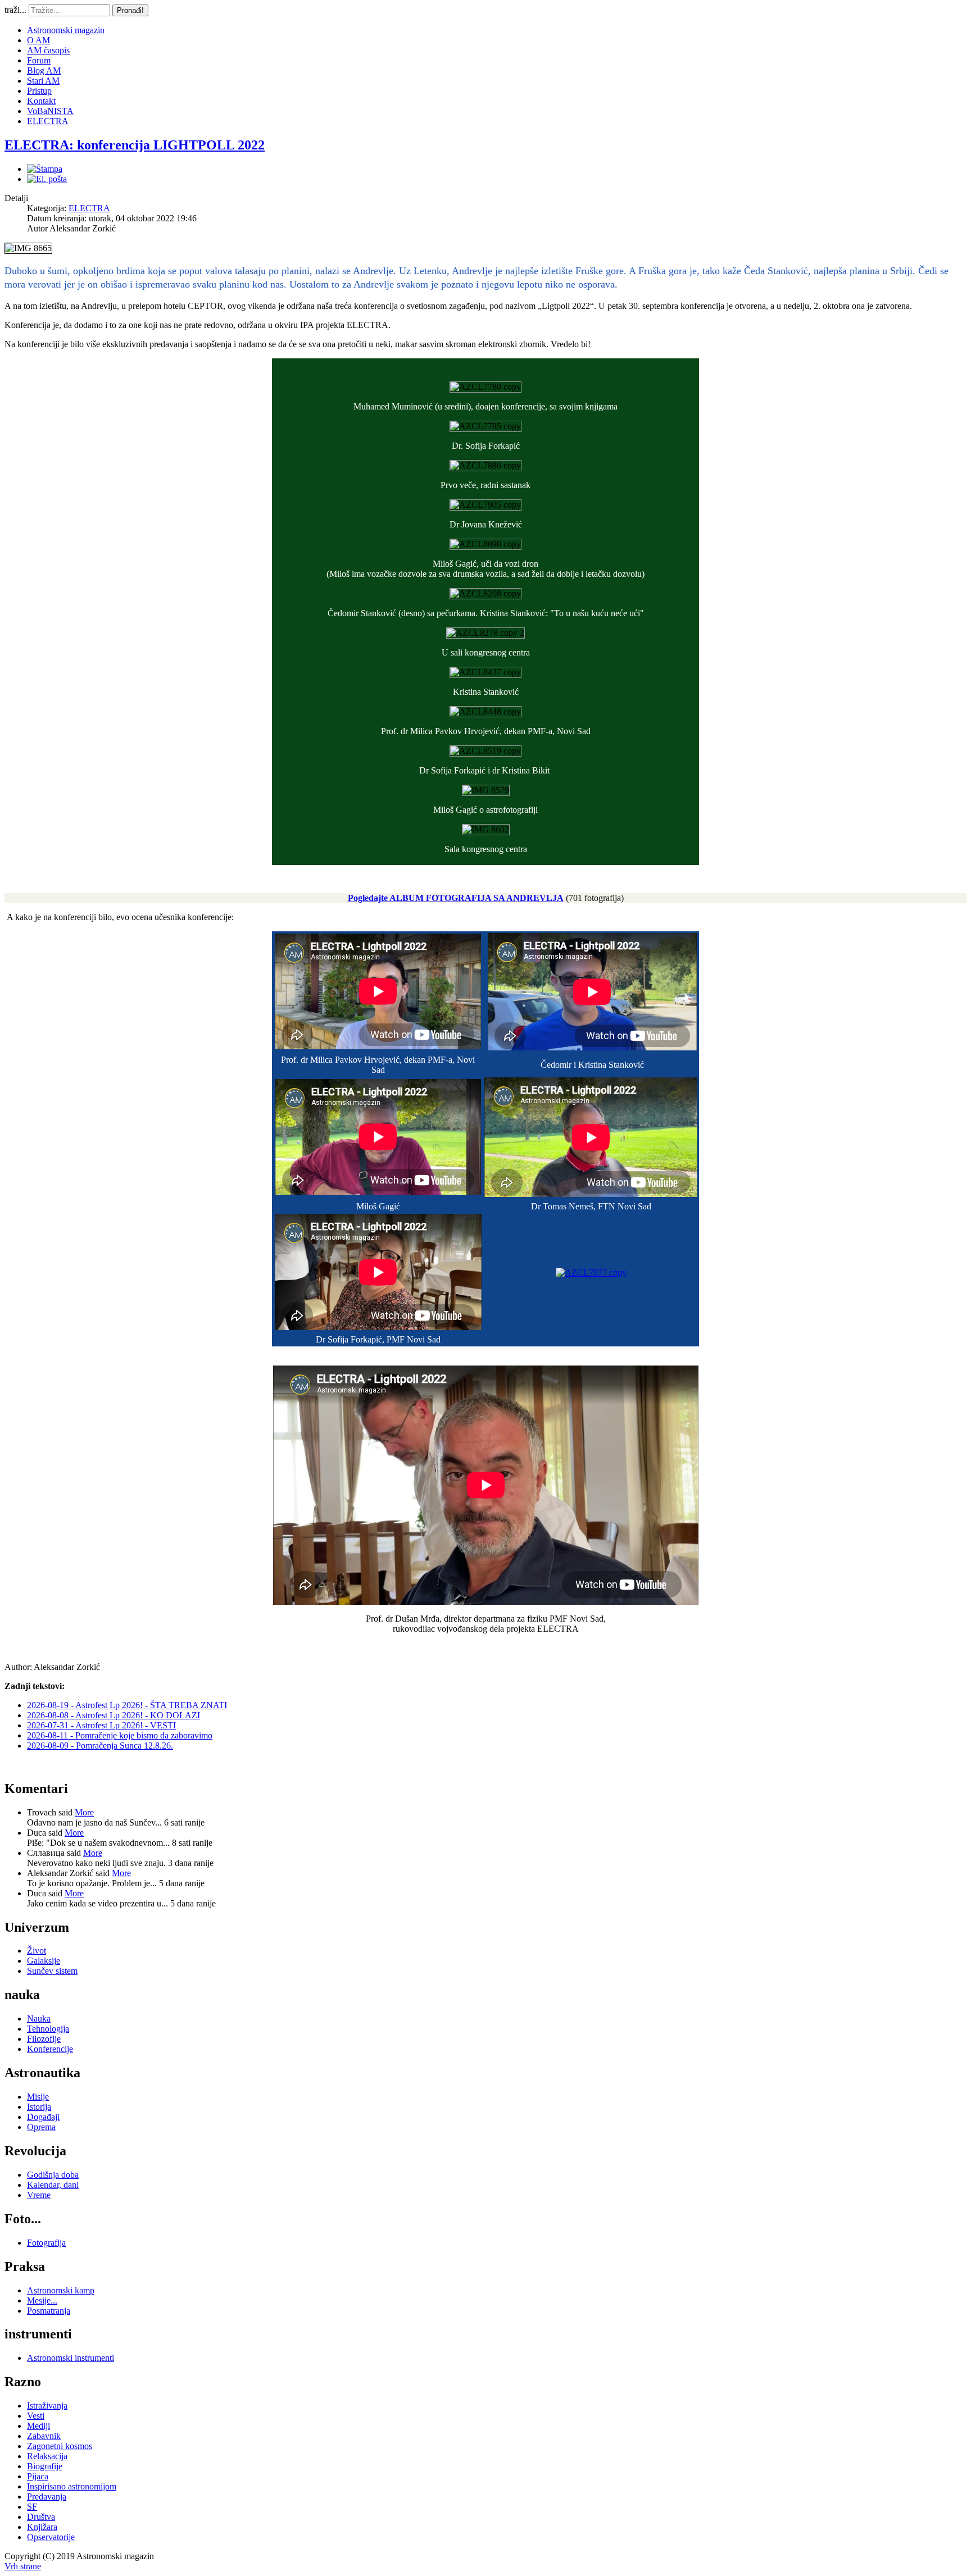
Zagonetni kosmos (60, 2446)
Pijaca (38, 2476)
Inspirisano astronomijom (72, 2486)
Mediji (38, 2426)
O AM (38, 40)
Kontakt (41, 101)
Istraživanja (47, 2406)
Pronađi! (130, 10)
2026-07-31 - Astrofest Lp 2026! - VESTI (101, 1725)
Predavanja (47, 2497)
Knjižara (42, 2527)
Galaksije (44, 1961)
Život (37, 1951)
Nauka (39, 2019)
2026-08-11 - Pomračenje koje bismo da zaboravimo (120, 1735)
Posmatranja (49, 2311)
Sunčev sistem (52, 1971)
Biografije (45, 2466)
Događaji (43, 2117)
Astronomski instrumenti (71, 2358)
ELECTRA (48, 121)
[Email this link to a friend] (47, 179)
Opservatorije (51, 2537)
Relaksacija (47, 2456)
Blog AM (44, 70)
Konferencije (50, 2049)
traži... (15, 10)
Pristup (39, 91)
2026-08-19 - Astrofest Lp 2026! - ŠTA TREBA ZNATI (127, 1705)
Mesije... (42, 2300)
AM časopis (48, 50)
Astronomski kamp (61, 2290)
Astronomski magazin (66, 30)
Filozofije (44, 2039)
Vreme (39, 2195)
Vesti (36, 2416)
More (84, 1812)
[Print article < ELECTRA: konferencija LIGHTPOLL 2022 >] (45, 169)
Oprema (41, 2127)
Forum (39, 60)
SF (32, 2507)
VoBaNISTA (50, 111)
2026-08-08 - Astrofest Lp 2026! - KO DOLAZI (114, 1715)
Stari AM (43, 81)
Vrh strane (23, 2566)
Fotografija (46, 2243)
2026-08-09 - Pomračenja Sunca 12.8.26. (100, 1746)
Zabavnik (44, 2436)
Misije (38, 2097)
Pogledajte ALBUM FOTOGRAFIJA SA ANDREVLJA (456, 898)
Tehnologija (48, 2029)
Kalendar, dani (53, 2185)
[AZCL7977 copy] (591, 1273)
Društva (41, 2517)
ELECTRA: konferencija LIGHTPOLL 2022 (135, 145)
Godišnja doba (53, 2175)
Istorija (39, 2107)
